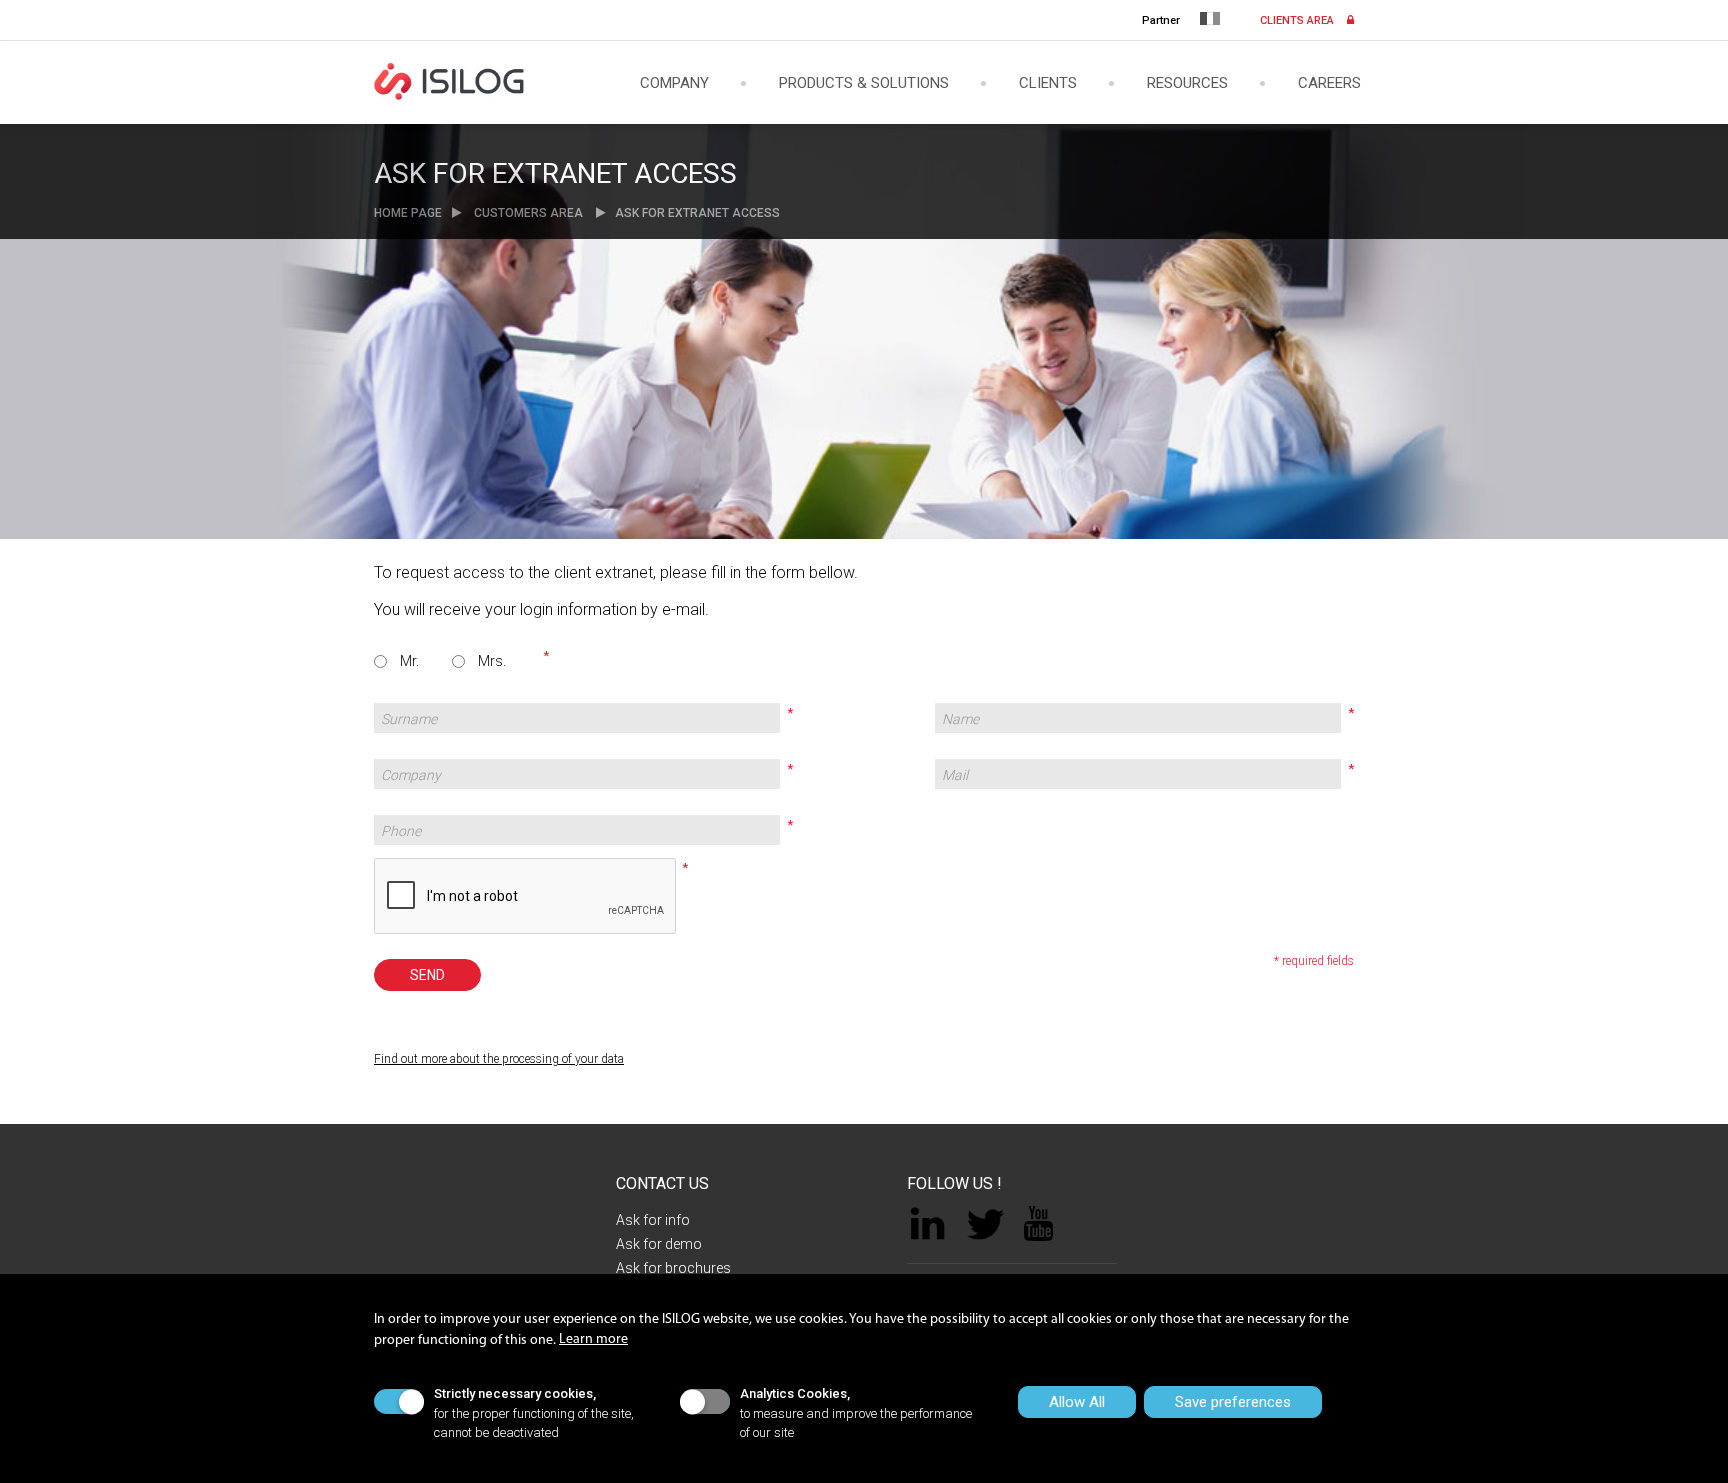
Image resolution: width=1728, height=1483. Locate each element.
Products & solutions (864, 84)
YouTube (1038, 1223)
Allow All (1077, 1402)
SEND (427, 975)
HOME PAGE (408, 213)
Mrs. (492, 661)
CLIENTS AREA (1298, 20)
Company (674, 84)
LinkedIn (927, 1224)
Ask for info (653, 1220)
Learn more (593, 1339)
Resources (1187, 84)
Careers (1329, 84)
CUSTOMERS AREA (528, 213)
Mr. (409, 661)
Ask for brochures (673, 1268)
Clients (1048, 84)
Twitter (985, 1224)
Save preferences (1233, 1402)
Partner (1161, 20)
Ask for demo (659, 1244)
